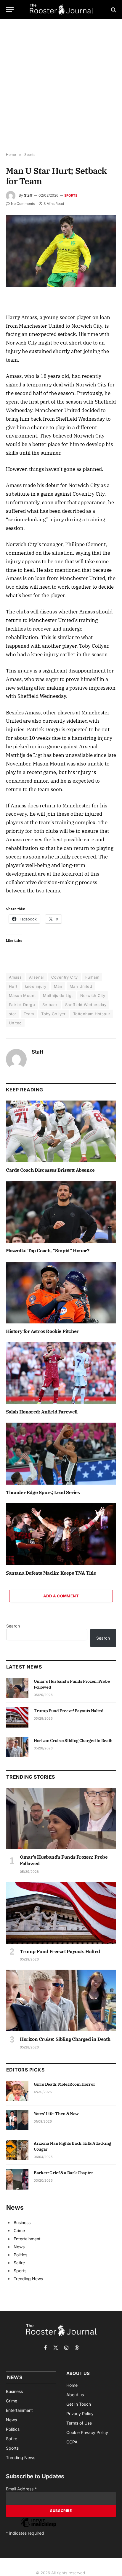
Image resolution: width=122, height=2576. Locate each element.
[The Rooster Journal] (61, 10)
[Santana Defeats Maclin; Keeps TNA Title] (61, 1534)
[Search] (113, 10)
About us (75, 2395)
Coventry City (65, 977)
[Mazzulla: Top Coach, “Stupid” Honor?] (61, 1212)
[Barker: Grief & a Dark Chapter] (17, 2179)
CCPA (72, 2442)
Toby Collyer (53, 1014)
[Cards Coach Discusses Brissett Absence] (61, 1131)
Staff (28, 195)
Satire (19, 2263)
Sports (71, 195)
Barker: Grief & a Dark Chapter (64, 2173)
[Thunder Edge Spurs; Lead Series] (61, 1453)
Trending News (28, 2279)
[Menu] (10, 10)
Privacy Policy (80, 2413)
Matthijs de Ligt (58, 995)
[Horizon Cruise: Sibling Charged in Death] (17, 1747)
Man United (81, 986)
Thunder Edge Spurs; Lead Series (43, 1492)
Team (29, 1014)
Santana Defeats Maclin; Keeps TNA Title (51, 1573)
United (15, 1023)
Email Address (21, 2489)
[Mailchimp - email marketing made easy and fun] (38, 2527)
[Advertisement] (61, 86)
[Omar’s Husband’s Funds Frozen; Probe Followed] (17, 1688)
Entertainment (27, 2239)
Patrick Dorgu (22, 1005)
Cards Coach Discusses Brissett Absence (50, 1170)
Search (13, 1626)
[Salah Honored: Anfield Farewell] (61, 1373)
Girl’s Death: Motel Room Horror (64, 2084)
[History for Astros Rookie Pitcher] (61, 1293)
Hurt (13, 986)
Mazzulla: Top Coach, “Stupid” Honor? (48, 1251)
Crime (19, 2230)
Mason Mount (22, 995)
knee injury (36, 986)
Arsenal (36, 977)
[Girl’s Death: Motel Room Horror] (17, 2091)
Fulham (92, 977)
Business (22, 2222)
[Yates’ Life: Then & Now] (17, 2120)
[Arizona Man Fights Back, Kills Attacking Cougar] (17, 2150)
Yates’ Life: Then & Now (56, 2114)
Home (72, 2385)
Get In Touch (79, 2404)
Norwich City (93, 995)
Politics (20, 2255)
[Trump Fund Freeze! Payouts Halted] (17, 1717)
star (13, 1014)
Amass (15, 977)
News (19, 2247)
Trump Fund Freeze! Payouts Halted (69, 1711)
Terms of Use (79, 2423)
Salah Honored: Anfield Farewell (42, 1412)
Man (58, 986)
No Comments (23, 204)
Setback (50, 1005)
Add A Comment (61, 1596)
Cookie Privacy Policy (87, 2432)
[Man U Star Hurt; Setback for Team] (61, 251)
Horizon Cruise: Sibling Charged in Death (73, 1741)
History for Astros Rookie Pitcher (42, 1331)
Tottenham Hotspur (92, 1014)
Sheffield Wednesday (86, 1005)
